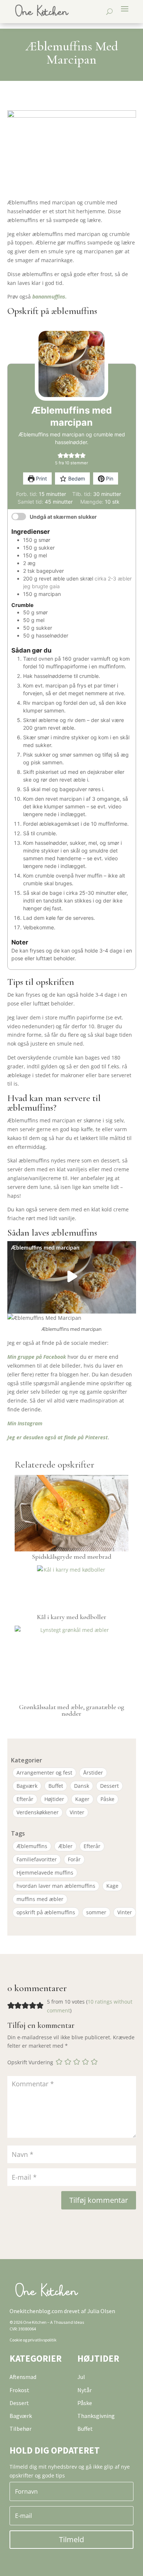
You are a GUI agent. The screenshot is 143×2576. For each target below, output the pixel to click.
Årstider (93, 1773)
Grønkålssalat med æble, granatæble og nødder (72, 1710)
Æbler (65, 1846)
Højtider (54, 1799)
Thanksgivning (96, 2416)
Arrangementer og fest (44, 1773)
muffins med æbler (40, 1899)
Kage (112, 1886)
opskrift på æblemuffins (46, 1912)
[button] (60, 455)
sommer (96, 1912)
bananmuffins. (49, 296)
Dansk (82, 1786)
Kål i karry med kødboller (72, 1617)
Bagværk (27, 1786)
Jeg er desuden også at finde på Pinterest (58, 1437)
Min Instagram (25, 1423)
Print (41, 478)
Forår (74, 1859)
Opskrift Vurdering (30, 2062)
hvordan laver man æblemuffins (56, 1886)
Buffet (56, 1786)
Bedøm (76, 478)
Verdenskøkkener (38, 1812)
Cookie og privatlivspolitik (33, 2340)
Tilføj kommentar (99, 2200)
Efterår (25, 1799)
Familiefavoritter (37, 1859)
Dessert (109, 1786)
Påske (107, 1799)
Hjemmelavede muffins (45, 1873)
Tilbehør (21, 2429)
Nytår (85, 2390)
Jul (81, 2377)
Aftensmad (23, 2377)
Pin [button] (109, 478)
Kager (82, 1799)
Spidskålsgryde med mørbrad (72, 1557)
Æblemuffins (32, 1846)
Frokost (19, 2390)
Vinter (77, 1812)
